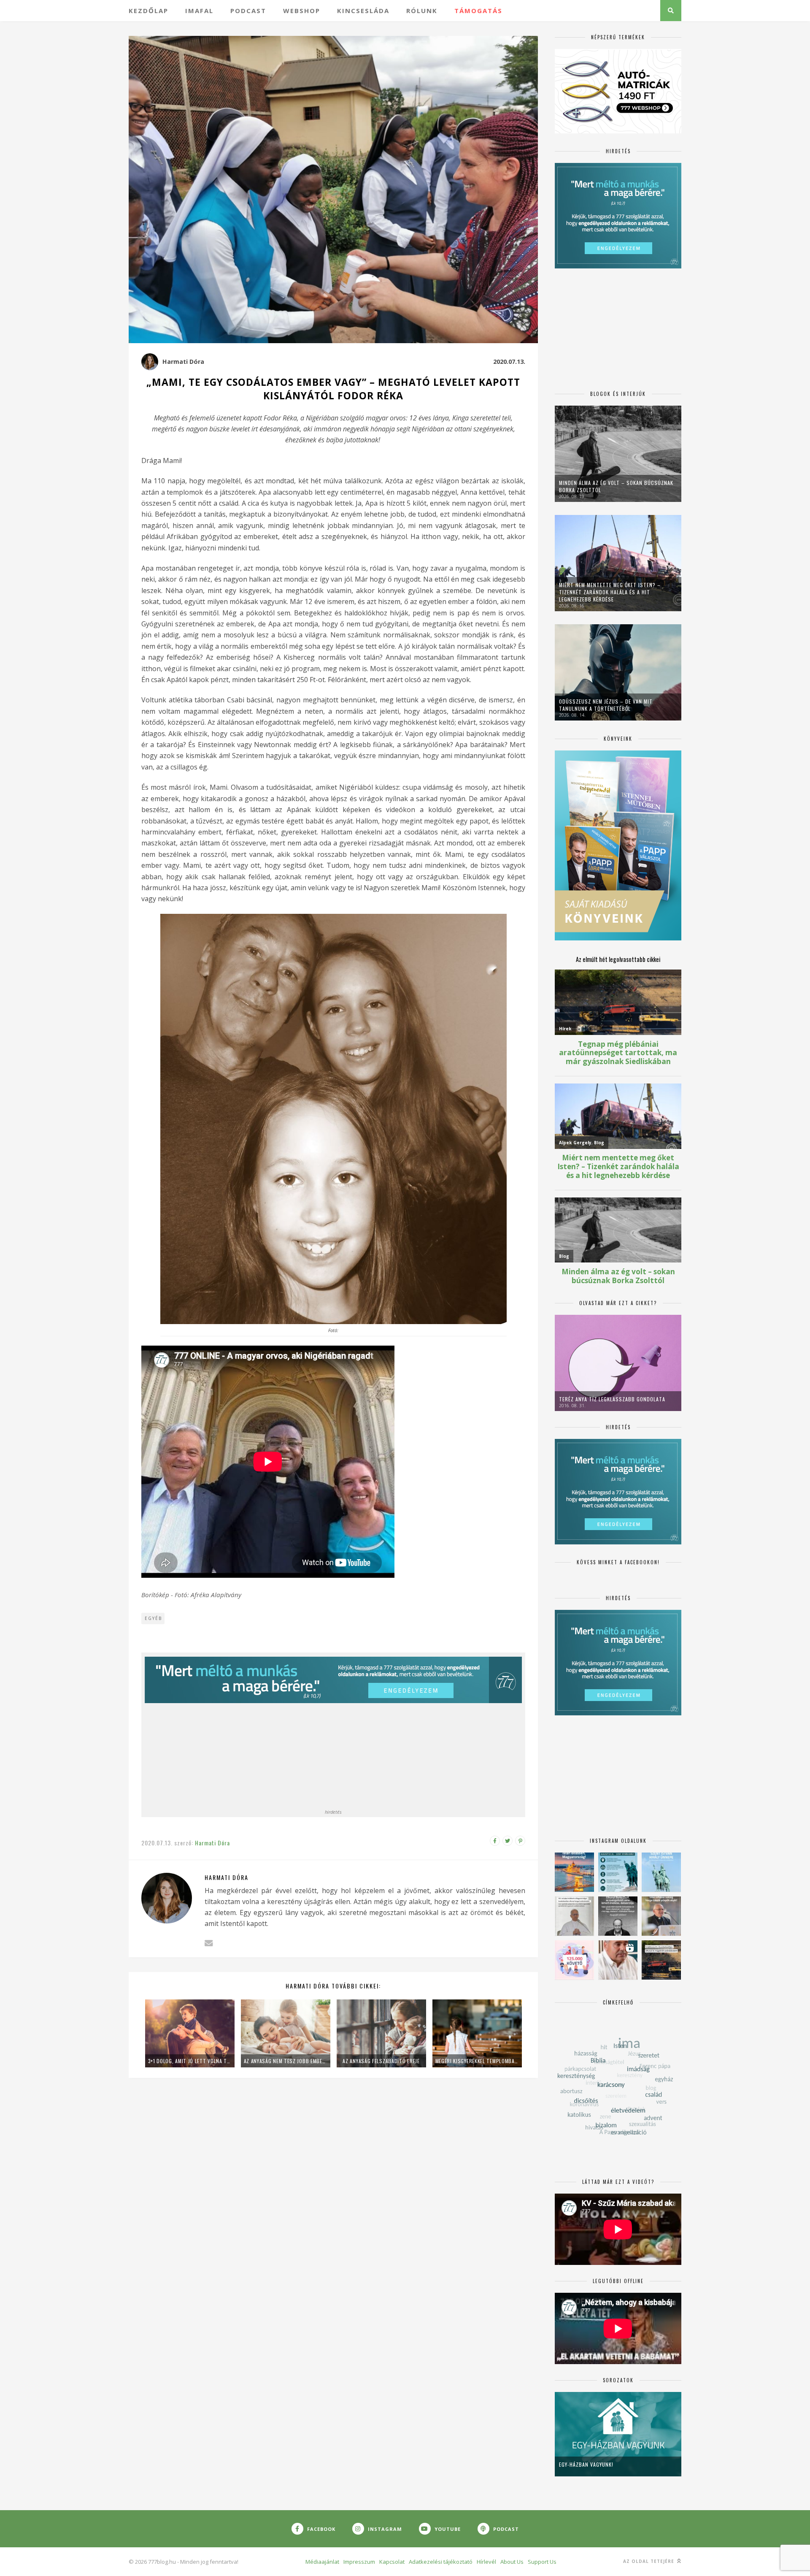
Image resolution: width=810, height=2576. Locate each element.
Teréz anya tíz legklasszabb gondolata (612, 1399)
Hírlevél (486, 2562)
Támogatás (478, 11)
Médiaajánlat (322, 2562)
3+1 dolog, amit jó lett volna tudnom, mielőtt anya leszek (190, 2061)
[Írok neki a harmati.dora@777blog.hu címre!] (209, 1943)
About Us (512, 2562)
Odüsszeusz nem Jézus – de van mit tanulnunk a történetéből (606, 705)
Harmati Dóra (183, 362)
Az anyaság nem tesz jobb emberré (286, 2061)
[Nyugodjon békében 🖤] (618, 1916)
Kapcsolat (392, 2562)
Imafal (199, 11)
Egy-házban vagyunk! (586, 2464)
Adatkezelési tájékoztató (441, 2562)
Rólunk (422, 11)
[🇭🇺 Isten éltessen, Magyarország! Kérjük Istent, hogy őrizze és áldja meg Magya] (574, 1872)
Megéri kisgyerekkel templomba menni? (477, 2061)
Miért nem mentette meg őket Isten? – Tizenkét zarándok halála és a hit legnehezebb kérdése (610, 592)
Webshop (302, 11)
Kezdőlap (148, 11)
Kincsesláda (363, 11)
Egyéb (153, 1618)
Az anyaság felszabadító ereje (381, 2061)
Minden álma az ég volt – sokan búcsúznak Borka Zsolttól (616, 486)
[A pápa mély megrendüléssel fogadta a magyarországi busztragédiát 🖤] (574, 1916)
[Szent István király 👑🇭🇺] (618, 1872)
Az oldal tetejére (649, 2561)
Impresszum (359, 2562)
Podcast (248, 11)
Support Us (542, 2562)
